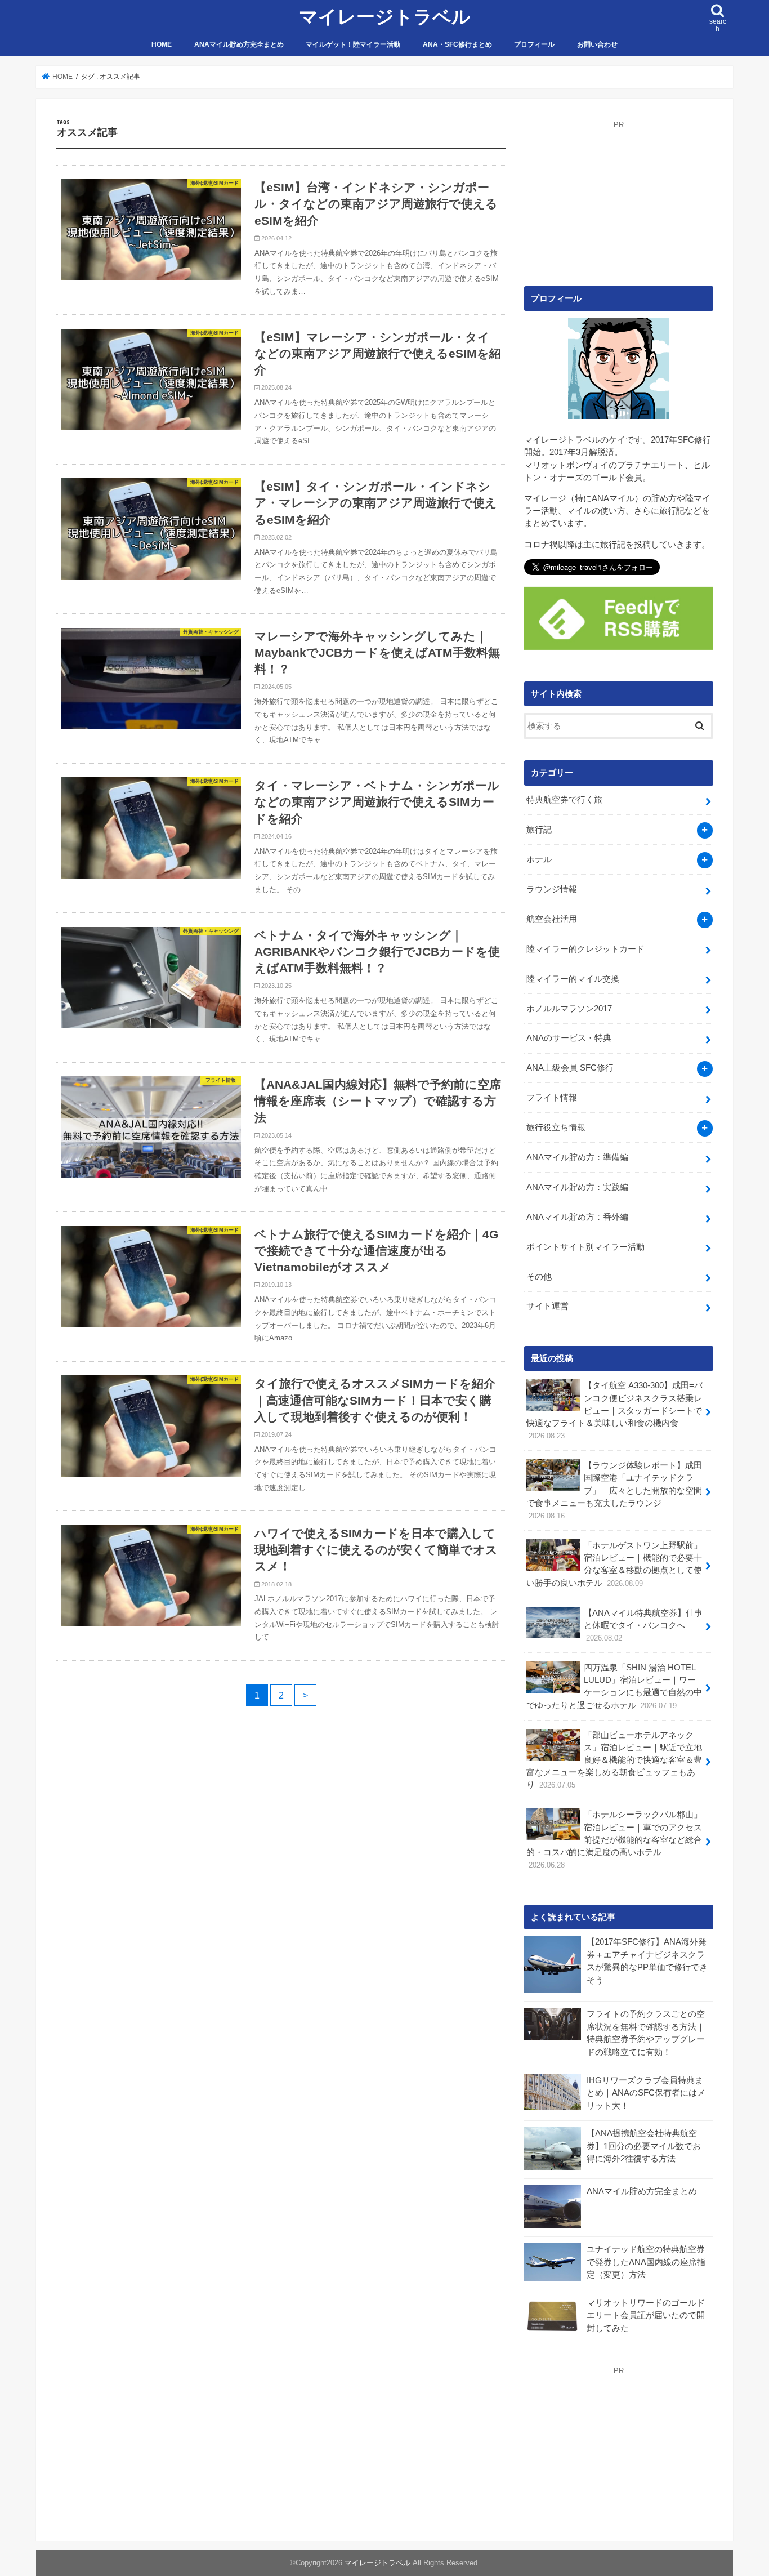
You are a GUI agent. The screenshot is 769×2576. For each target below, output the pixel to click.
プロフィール (534, 44)
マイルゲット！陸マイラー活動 (353, 44)
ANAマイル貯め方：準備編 (577, 1157)
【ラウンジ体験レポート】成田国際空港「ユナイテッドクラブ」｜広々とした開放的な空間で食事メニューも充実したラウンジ (614, 1490)
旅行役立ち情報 (556, 1127)
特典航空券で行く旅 (564, 800)
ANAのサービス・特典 (569, 1038)
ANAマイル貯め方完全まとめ (239, 44)
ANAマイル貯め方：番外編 (577, 1217)
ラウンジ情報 (552, 889)
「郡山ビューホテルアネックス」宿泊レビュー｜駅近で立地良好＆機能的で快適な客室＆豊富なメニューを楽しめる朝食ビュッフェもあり (614, 1760)
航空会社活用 (552, 919)
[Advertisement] (619, 201)
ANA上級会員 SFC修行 (570, 1068)
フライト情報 (552, 1098)
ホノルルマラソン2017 (569, 1009)
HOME (162, 44)
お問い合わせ (597, 44)
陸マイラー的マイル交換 (573, 979)
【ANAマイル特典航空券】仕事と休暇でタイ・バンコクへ (643, 1625)
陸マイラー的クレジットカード (585, 949)
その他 (539, 1277)
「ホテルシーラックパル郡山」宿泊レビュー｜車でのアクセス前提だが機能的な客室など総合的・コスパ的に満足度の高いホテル (614, 1840)
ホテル (539, 859)
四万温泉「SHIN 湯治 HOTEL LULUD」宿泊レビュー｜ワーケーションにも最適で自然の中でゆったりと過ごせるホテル (614, 1686)
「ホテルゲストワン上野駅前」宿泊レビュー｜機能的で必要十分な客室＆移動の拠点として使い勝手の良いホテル (614, 1564)
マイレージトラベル (385, 17)
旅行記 (539, 830)
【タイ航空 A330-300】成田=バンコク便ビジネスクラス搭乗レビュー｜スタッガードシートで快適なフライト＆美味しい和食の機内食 (614, 1410)
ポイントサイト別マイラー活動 (585, 1247)
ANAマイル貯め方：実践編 (577, 1187)
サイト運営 (547, 1306)
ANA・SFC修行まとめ (457, 44)
